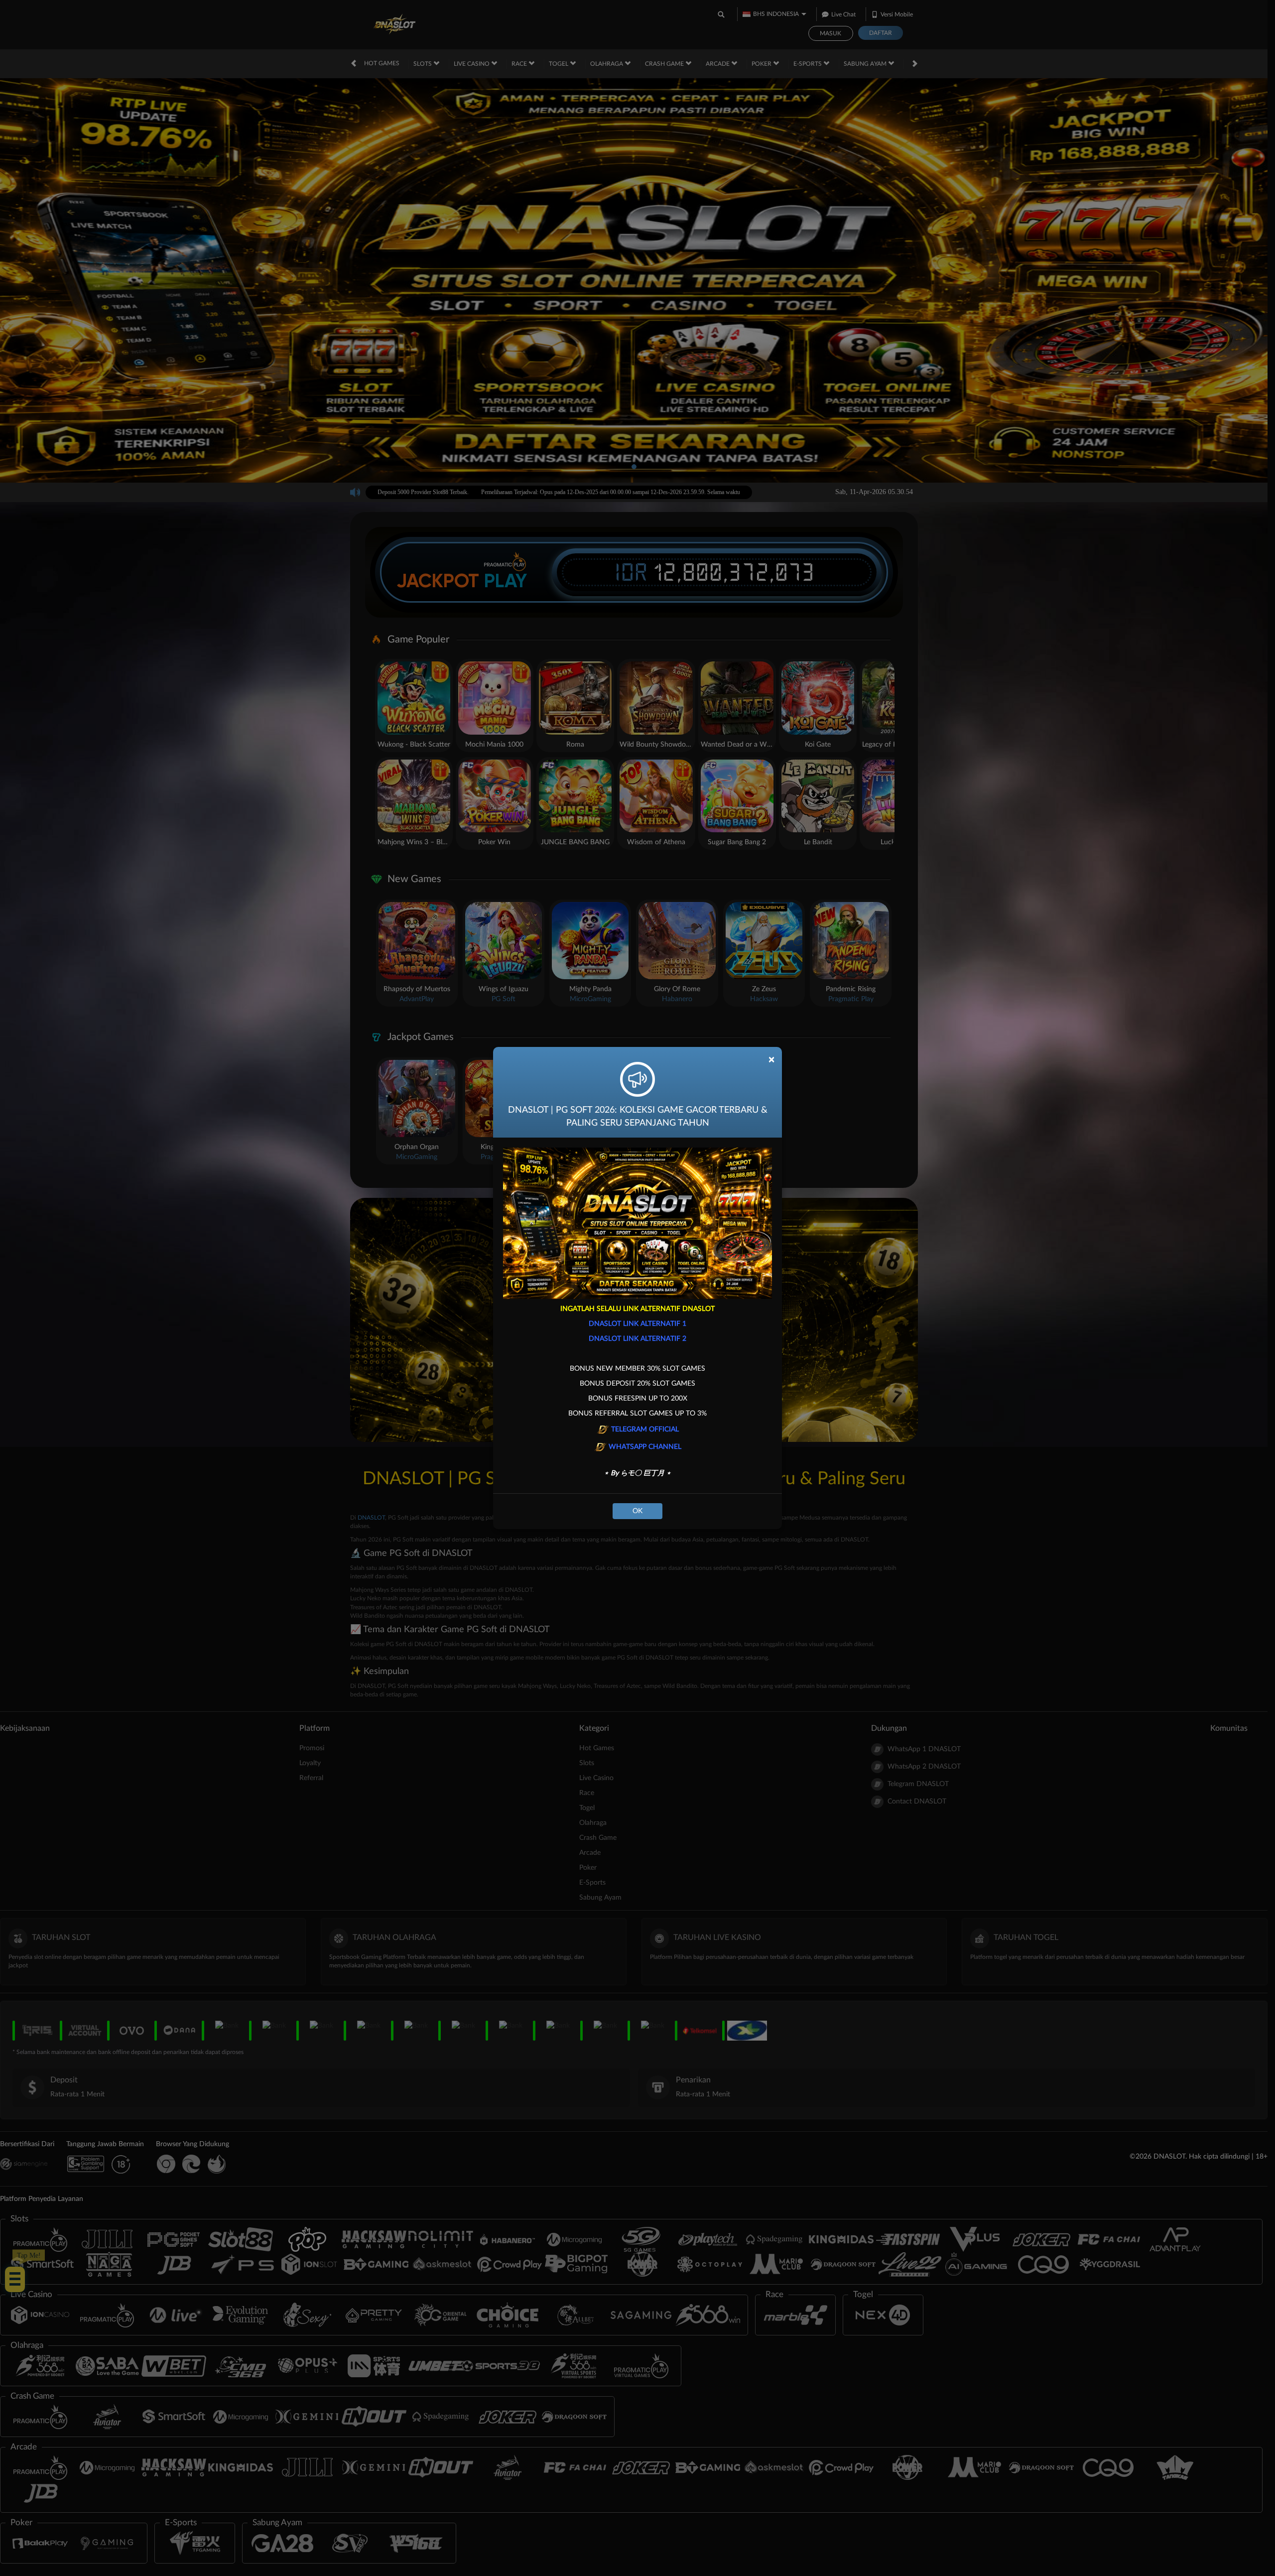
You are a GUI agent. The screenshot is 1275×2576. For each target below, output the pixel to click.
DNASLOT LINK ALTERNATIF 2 (637, 1339)
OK (637, 1511)
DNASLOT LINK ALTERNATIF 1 (637, 1324)
